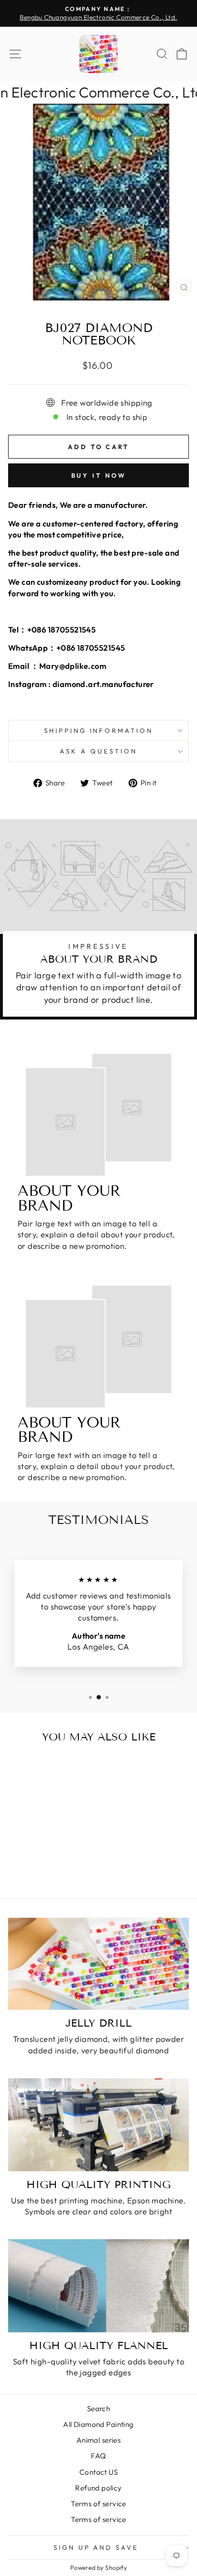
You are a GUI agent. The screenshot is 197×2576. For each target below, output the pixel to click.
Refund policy (98, 2488)
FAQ (98, 2456)
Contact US (98, 2472)
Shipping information (99, 730)
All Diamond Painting (98, 2424)
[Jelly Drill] (98, 1964)
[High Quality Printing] (98, 2125)
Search (98, 2409)
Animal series (98, 2440)
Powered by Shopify (98, 2567)
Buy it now (99, 475)
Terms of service (98, 2504)
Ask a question (98, 751)
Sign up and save (96, 2547)
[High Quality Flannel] (98, 2286)
